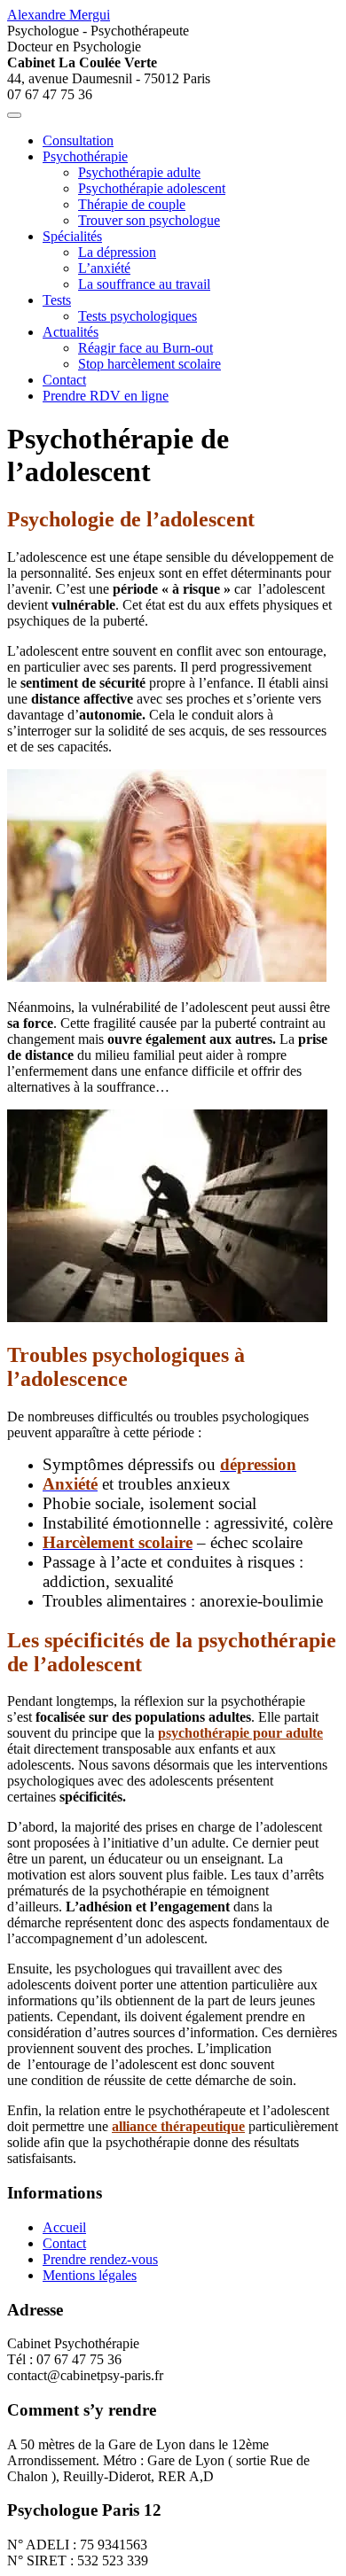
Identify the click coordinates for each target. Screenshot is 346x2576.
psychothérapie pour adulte (240, 1733)
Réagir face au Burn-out (145, 348)
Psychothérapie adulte (139, 172)
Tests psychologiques (138, 316)
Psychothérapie (85, 156)
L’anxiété (104, 268)
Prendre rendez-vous (100, 2259)
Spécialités (72, 236)
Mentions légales (90, 2275)
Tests (57, 300)
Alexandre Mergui (59, 15)
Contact (64, 380)
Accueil (64, 2227)
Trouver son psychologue (149, 220)
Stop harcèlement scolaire (149, 364)
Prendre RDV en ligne (106, 396)
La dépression (117, 252)
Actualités (71, 332)
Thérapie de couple (132, 204)
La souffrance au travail (144, 284)
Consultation (78, 140)
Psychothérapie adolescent (152, 188)
